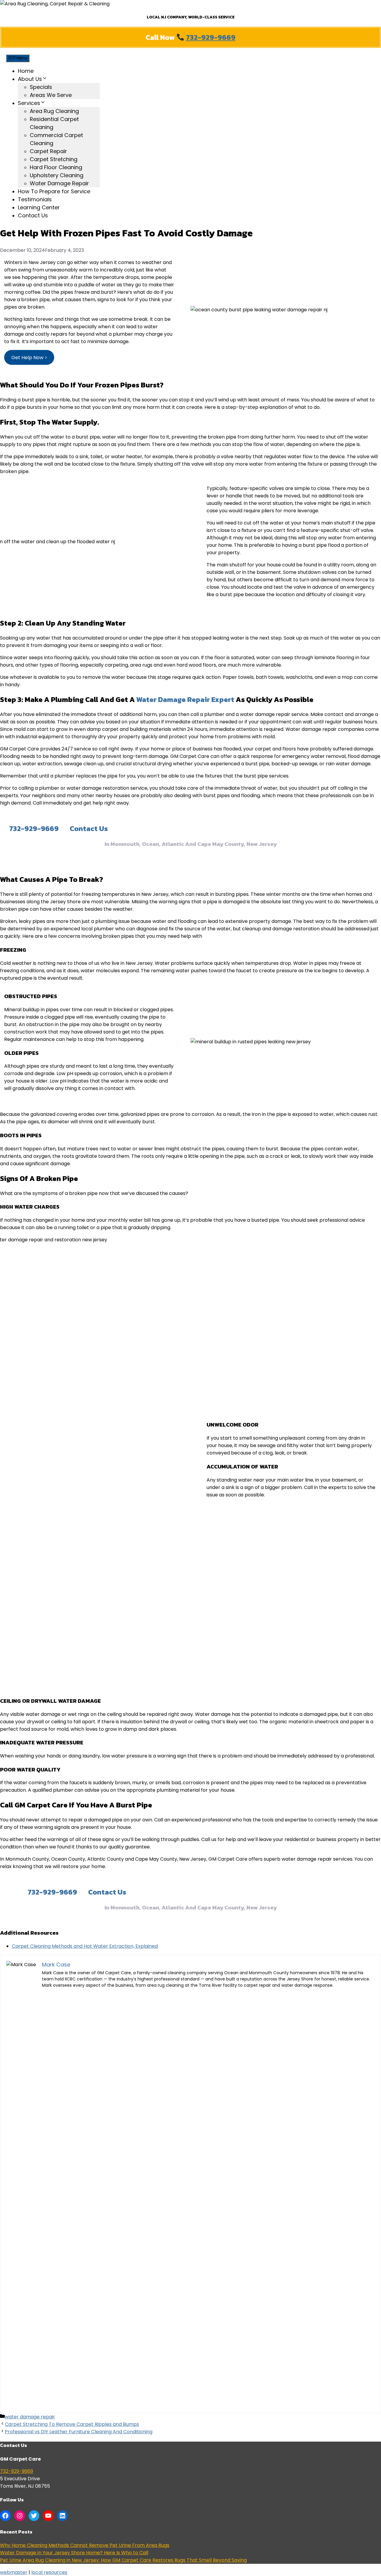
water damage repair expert (185, 699)
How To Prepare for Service (54, 191)
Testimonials (35, 199)
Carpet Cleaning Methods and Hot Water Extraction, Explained (85, 1946)
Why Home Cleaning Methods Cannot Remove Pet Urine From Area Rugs (85, 2545)
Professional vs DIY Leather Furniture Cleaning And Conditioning (79, 2432)
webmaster (14, 2572)
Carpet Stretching (54, 159)
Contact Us (33, 215)
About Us (30, 79)
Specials (41, 87)
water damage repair (30, 2417)
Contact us (89, 828)
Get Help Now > (29, 358)
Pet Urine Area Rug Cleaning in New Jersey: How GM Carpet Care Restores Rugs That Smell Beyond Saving (123, 2560)
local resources (49, 2572)
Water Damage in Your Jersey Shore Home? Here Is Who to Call (74, 2553)
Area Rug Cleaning (54, 111)
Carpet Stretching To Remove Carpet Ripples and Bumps (72, 2424)
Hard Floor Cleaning (56, 167)
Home (26, 71)
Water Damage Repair (59, 183)
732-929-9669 (211, 37)
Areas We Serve (51, 95)
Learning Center (39, 207)
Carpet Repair (48, 151)
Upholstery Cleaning (57, 175)
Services (29, 103)
